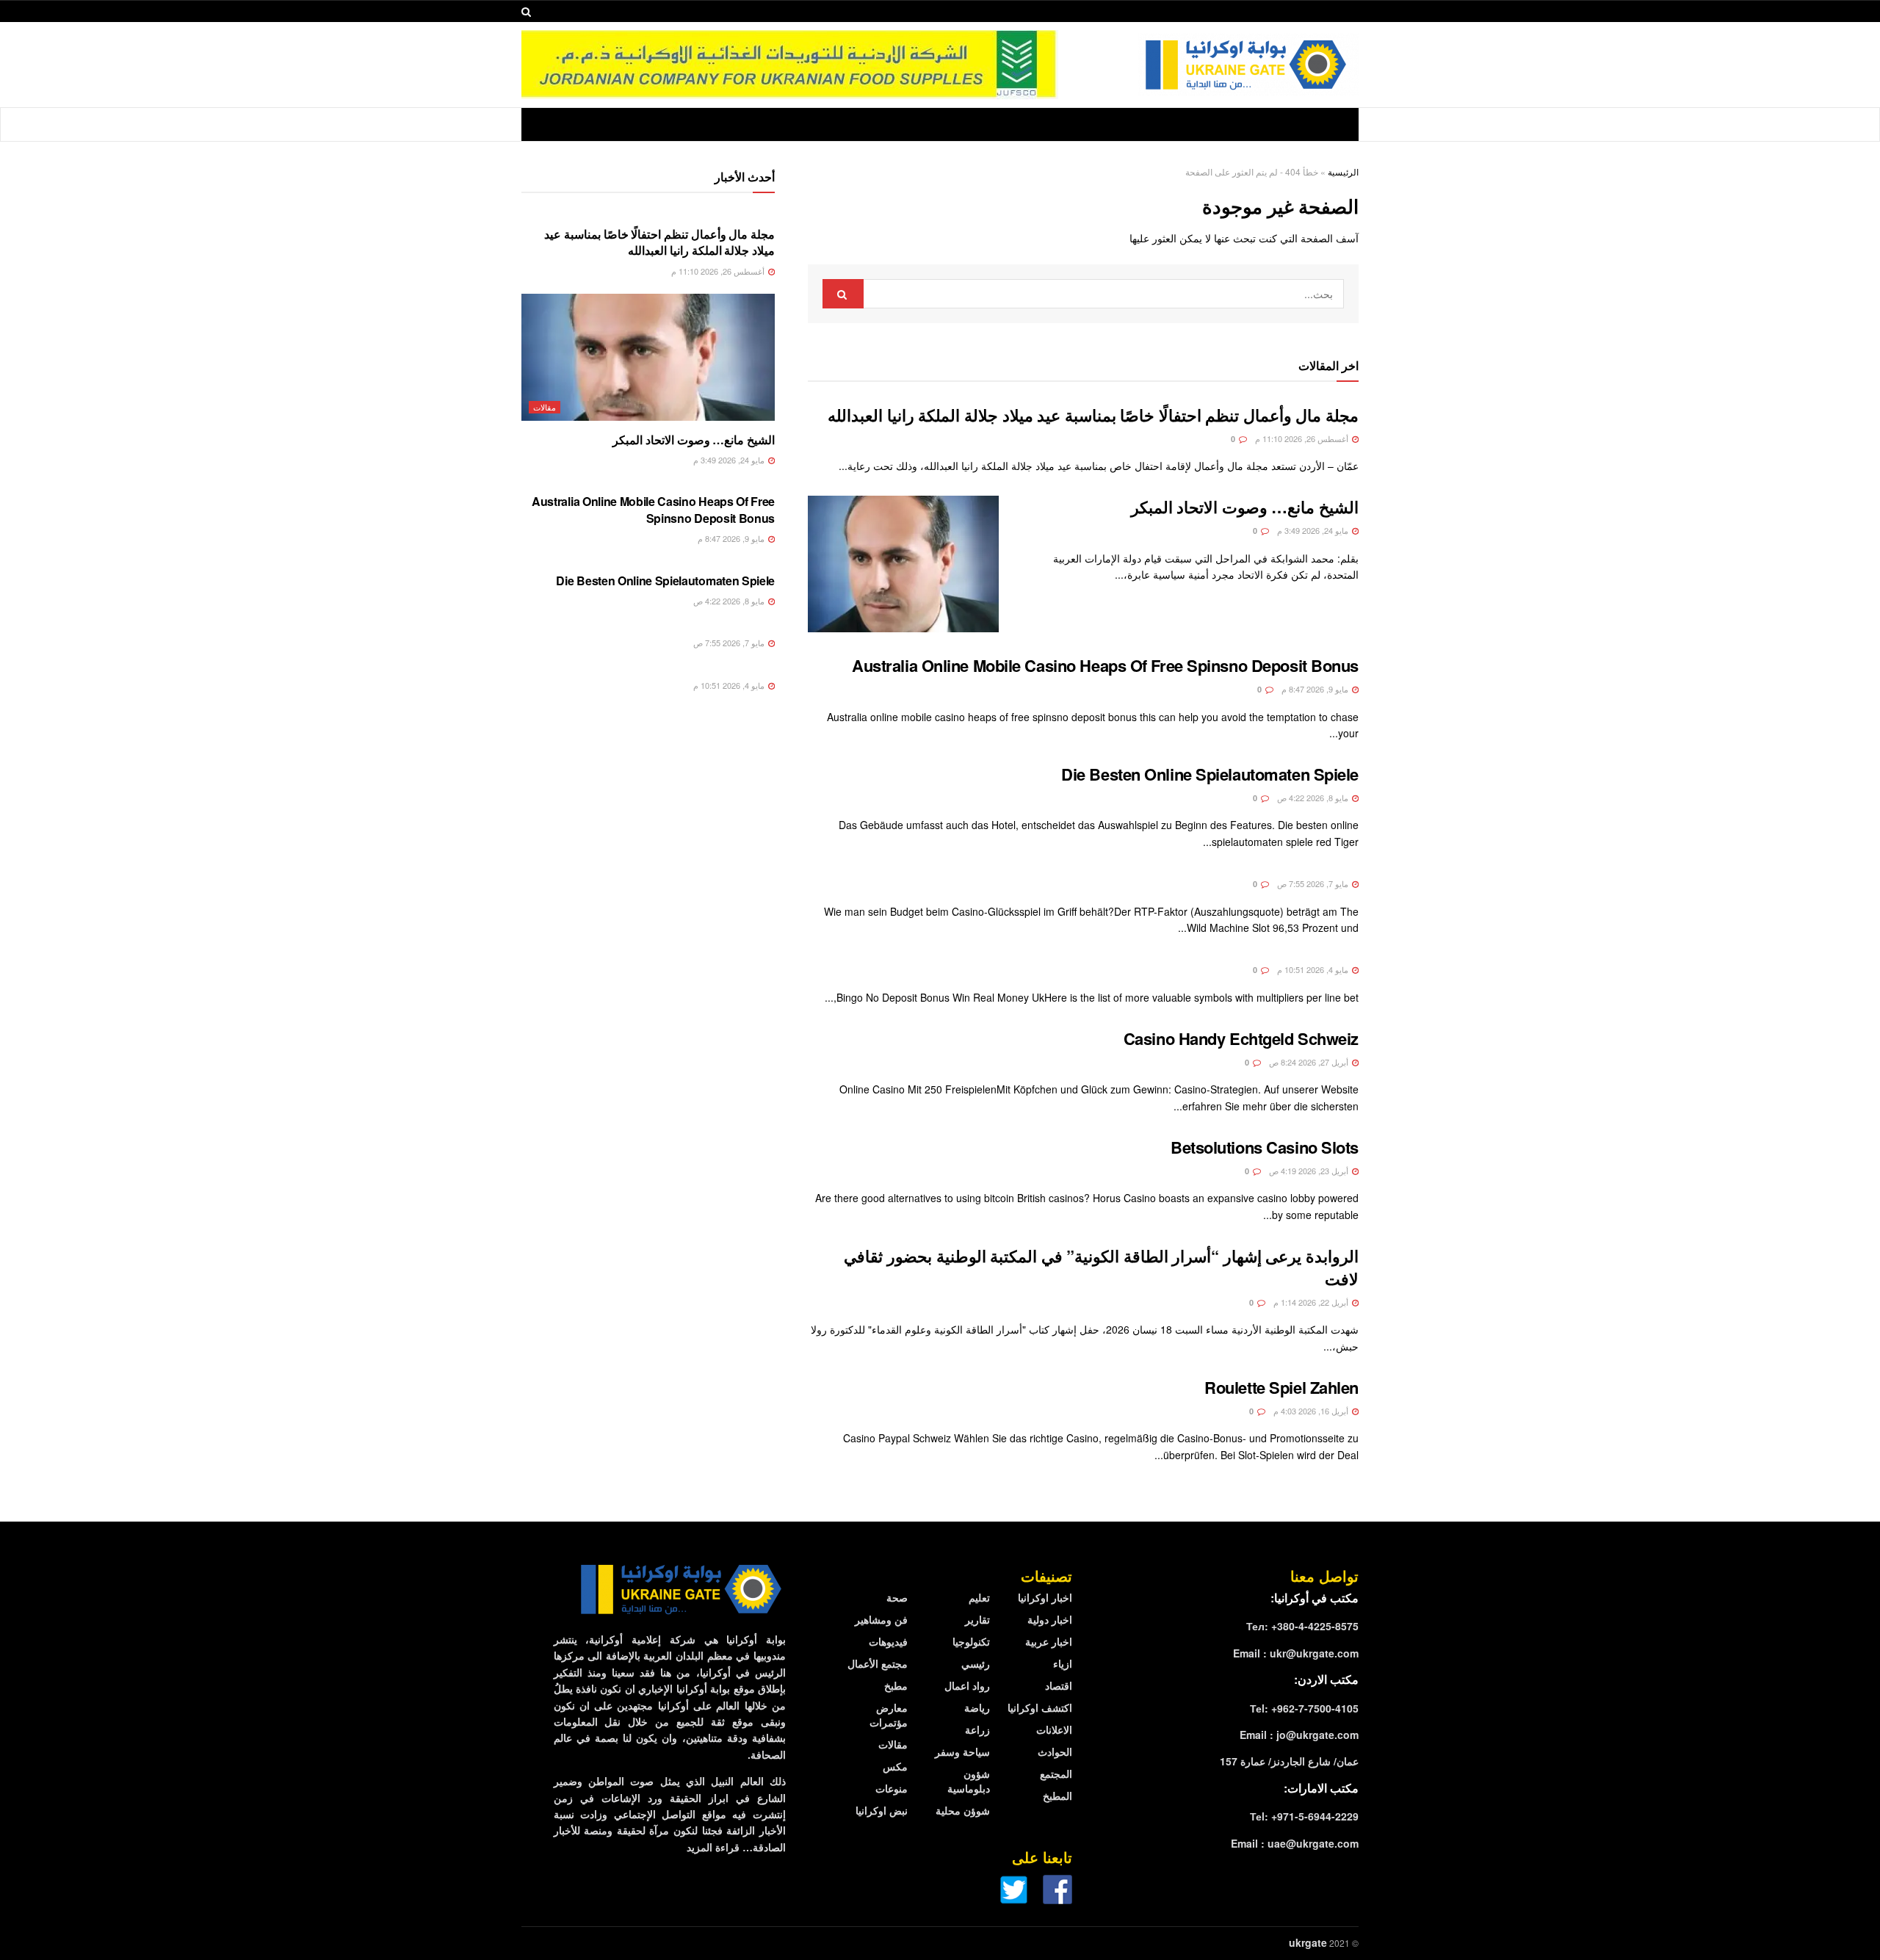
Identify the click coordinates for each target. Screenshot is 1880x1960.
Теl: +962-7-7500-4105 (1304, 1708)
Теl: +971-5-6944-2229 (1304, 1816)
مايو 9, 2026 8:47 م (1316, 689)
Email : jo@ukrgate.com (1299, 1735)
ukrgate (1308, 1942)
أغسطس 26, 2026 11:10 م (1303, 438)
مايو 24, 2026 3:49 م (1314, 530)
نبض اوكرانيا (882, 1810)
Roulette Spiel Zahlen (1281, 1387)
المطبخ (1057, 1796)
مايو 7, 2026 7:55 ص (1314, 883)
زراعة (977, 1729)
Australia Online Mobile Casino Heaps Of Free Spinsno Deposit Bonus (1105, 665)
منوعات (892, 1788)
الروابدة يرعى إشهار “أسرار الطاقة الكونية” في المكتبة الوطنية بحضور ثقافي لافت (1101, 1267)
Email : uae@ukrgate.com (1295, 1843)
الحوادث (1055, 1751)
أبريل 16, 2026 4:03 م (1312, 1411)
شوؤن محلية (963, 1810)
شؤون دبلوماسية (969, 1781)
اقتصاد (1059, 1685)
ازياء (1063, 1663)
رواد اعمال (967, 1685)
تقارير (977, 1619)
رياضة (977, 1707)
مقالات (545, 407)
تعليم (979, 1597)
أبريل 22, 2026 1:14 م (1312, 1302)
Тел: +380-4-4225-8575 (1302, 1626)
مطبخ (896, 1685)
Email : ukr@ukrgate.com (1296, 1653)
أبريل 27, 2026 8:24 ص (1310, 1062)
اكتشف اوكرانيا (1040, 1707)
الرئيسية (1343, 171)
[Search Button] (843, 294)
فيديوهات (888, 1641)
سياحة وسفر (962, 1751)
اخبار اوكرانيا (1045, 1597)
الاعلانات (1054, 1729)
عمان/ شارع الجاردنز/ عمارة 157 (1289, 1761)
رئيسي (976, 1663)
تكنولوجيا (971, 1641)
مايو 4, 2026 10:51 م (1314, 969)
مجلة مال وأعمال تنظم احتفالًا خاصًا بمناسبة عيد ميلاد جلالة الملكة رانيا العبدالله (1093, 415)
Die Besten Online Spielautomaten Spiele (1210, 774)
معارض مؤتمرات (889, 1715)
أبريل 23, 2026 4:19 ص (1310, 1171)
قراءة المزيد (713, 1847)
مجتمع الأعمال (878, 1663)
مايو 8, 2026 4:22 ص (1314, 798)
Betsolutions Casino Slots (1265, 1147)
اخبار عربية (1049, 1641)
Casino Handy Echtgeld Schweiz (1241, 1038)
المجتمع (1056, 1773)
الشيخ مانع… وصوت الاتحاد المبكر (1245, 507)
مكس (895, 1766)
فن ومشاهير (881, 1619)
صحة (897, 1597)
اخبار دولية (1050, 1619)
